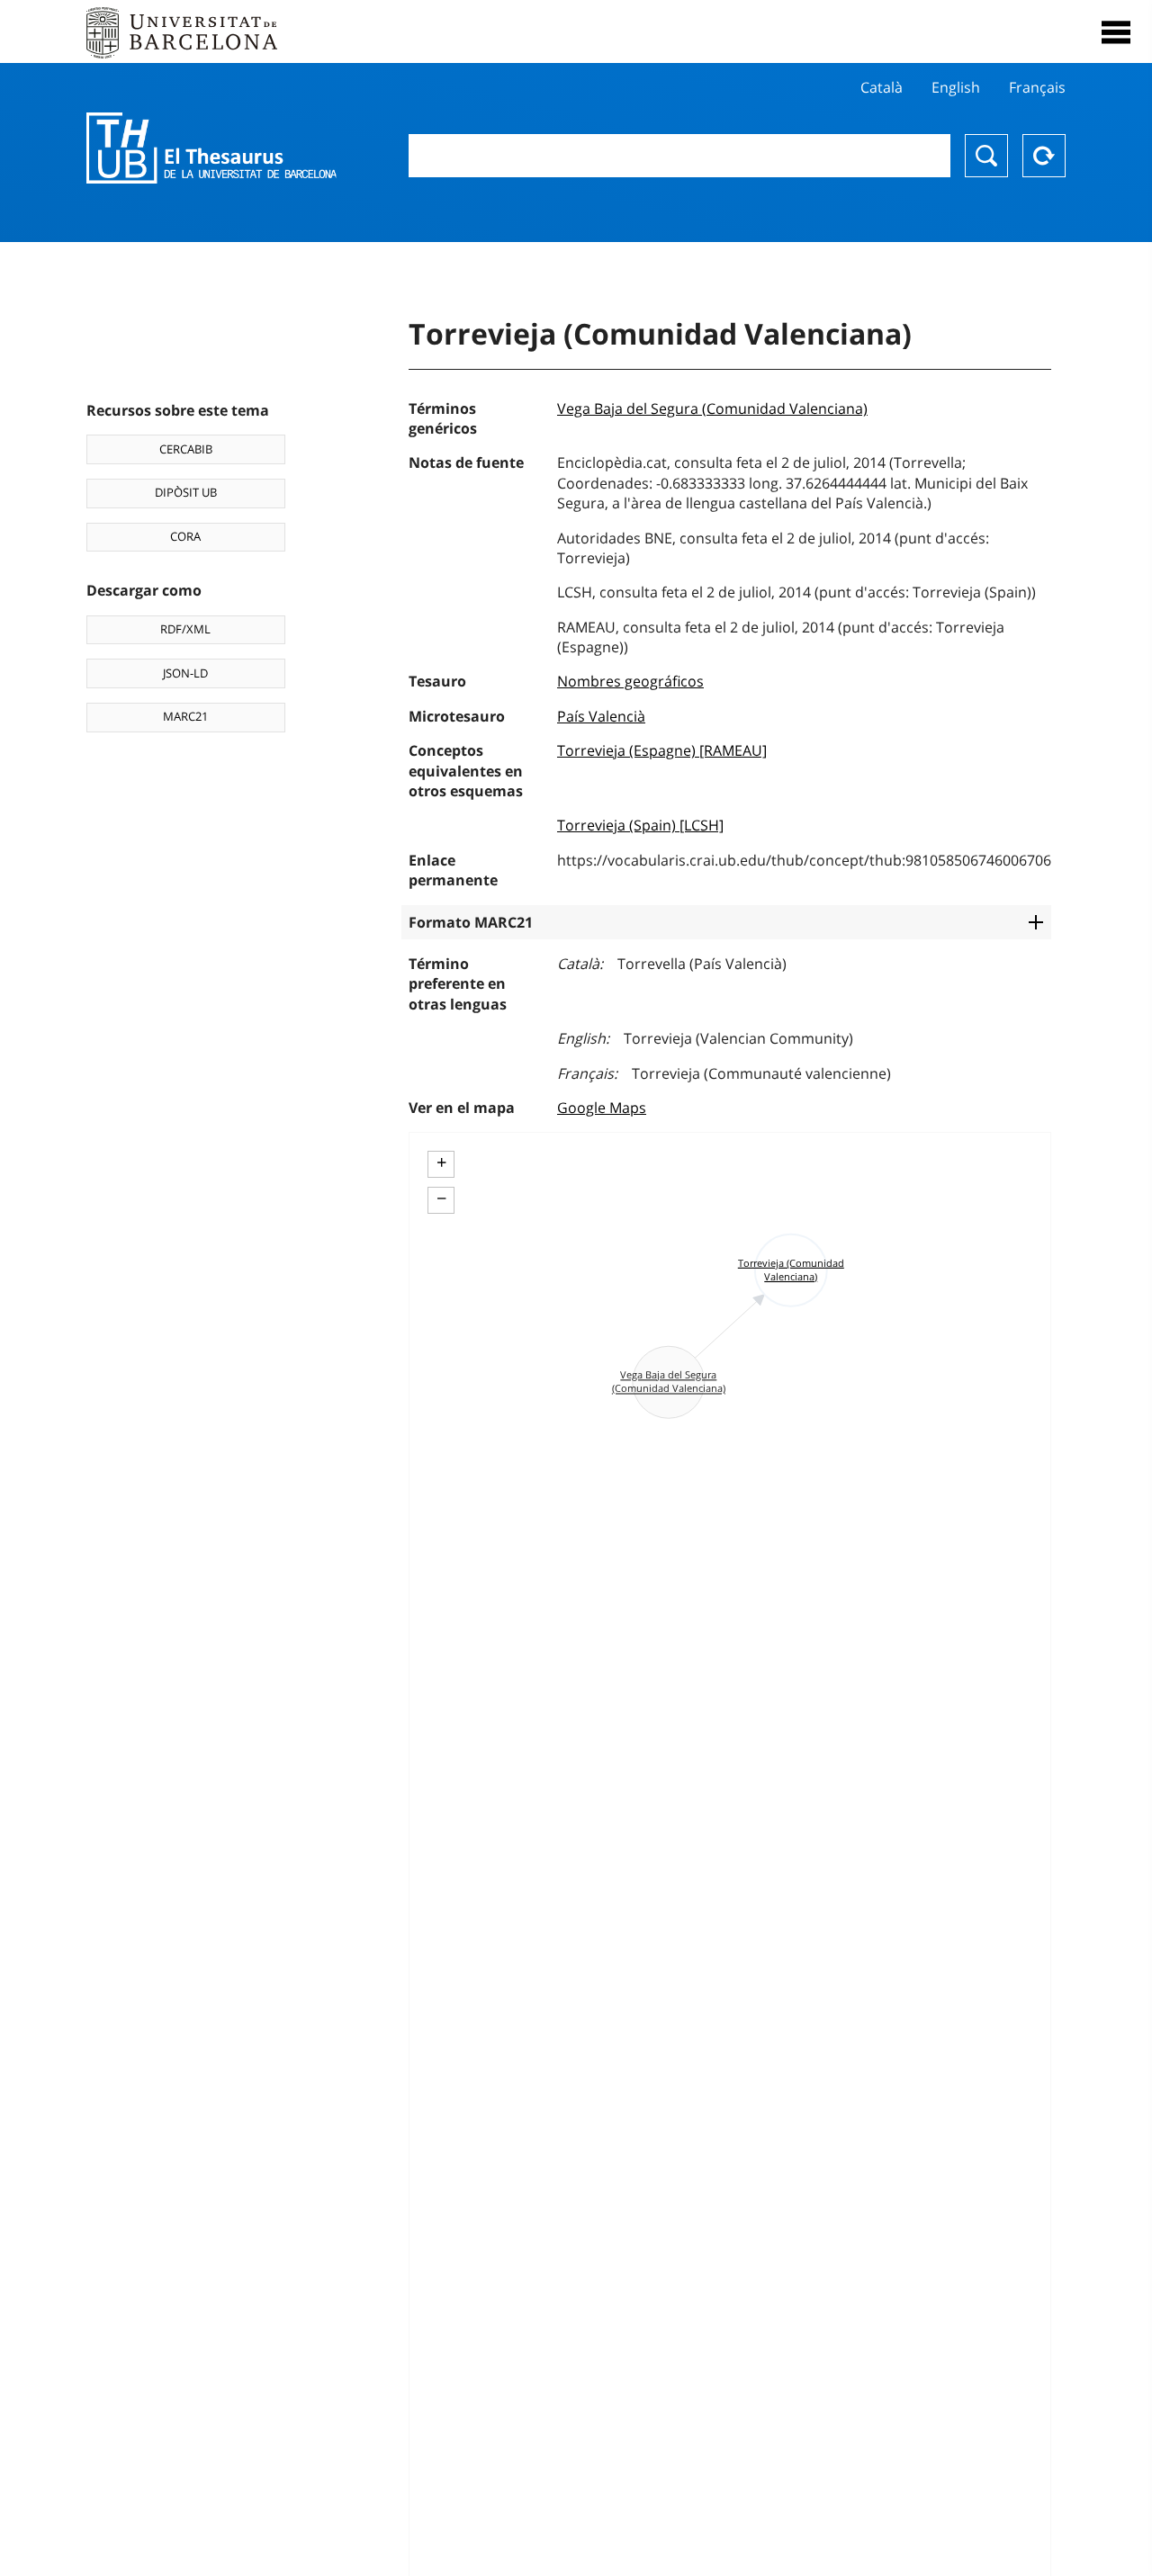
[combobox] (679, 156)
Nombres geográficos (630, 681)
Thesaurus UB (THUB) (211, 148)
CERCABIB (186, 449)
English (956, 87)
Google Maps (602, 1108)
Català (882, 87)
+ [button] (441, 1162)
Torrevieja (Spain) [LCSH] (640, 825)
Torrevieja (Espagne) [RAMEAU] (662, 750)
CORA (185, 536)
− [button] (441, 1198)
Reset (1044, 156)
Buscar (986, 156)
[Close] (1116, 32)
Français (1037, 87)
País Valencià (601, 716)
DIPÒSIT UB (186, 492)
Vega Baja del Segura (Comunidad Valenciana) (712, 408)
